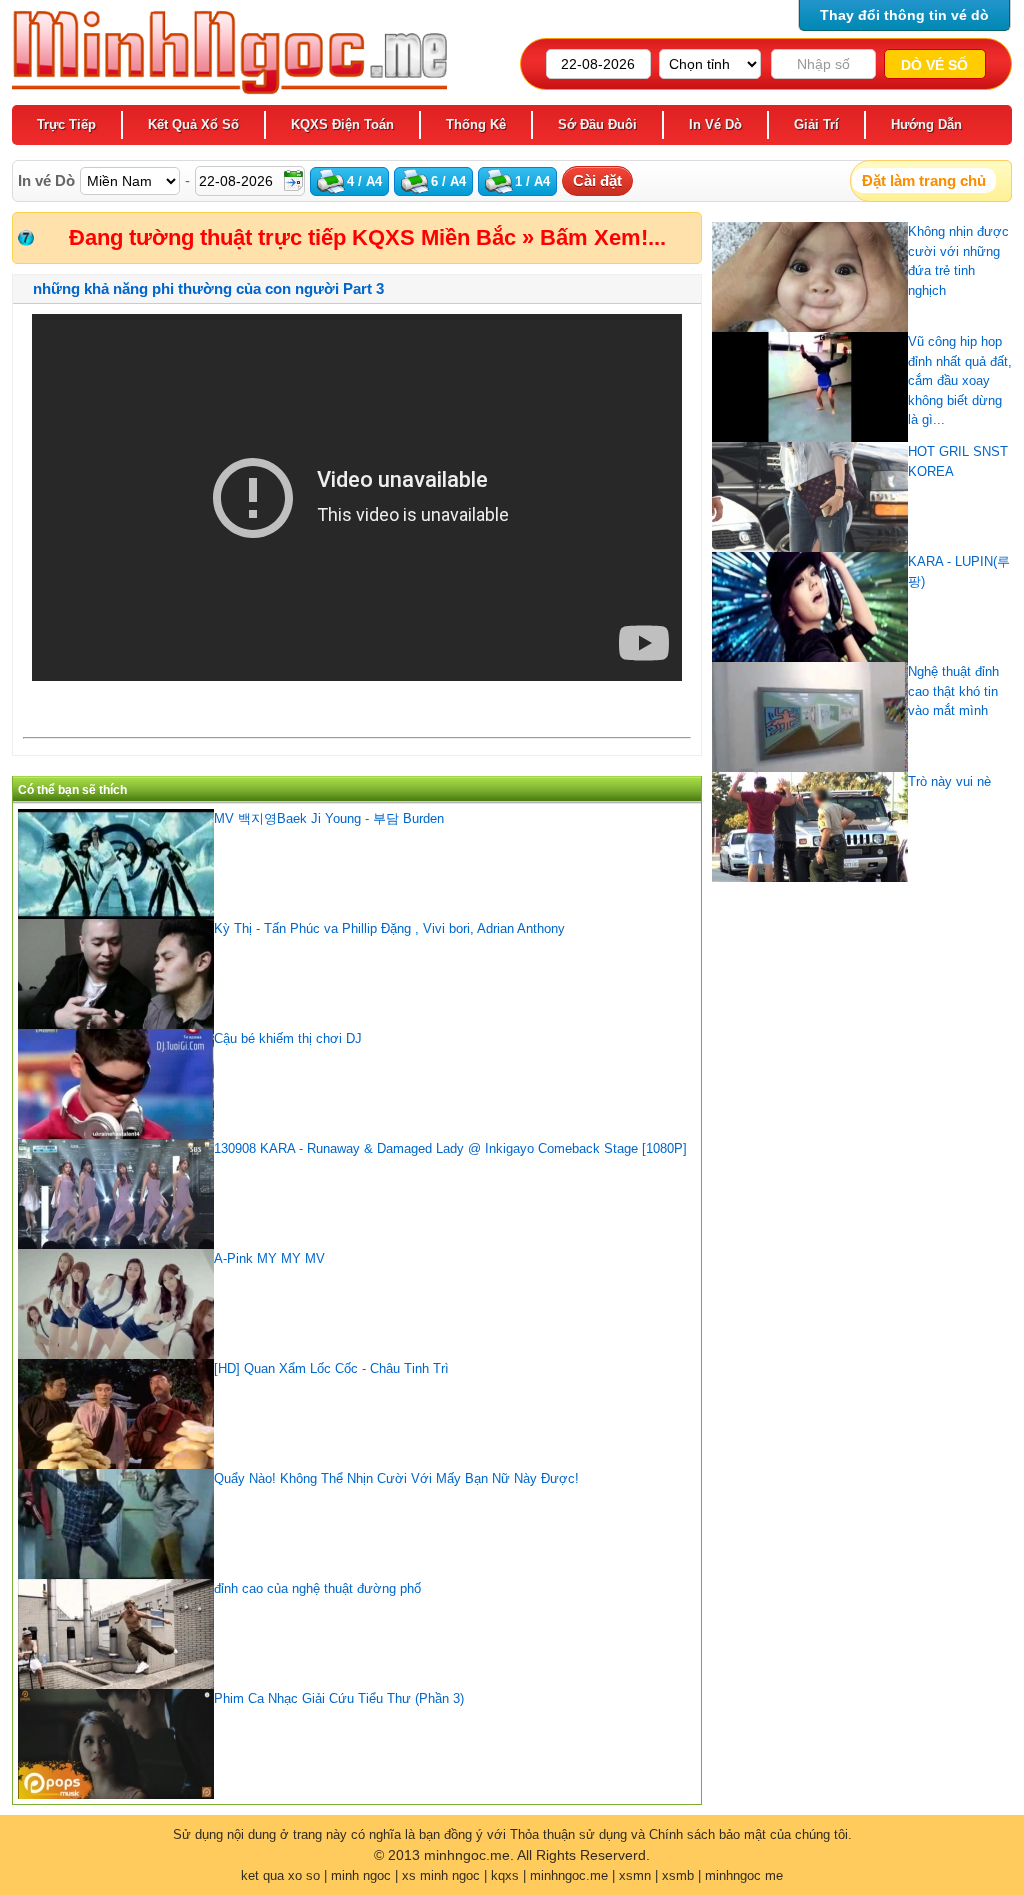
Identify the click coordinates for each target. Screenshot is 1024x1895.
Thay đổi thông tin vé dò (904, 15)
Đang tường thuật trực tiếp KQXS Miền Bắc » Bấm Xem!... (367, 237)
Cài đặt (597, 180)
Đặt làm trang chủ (924, 180)
